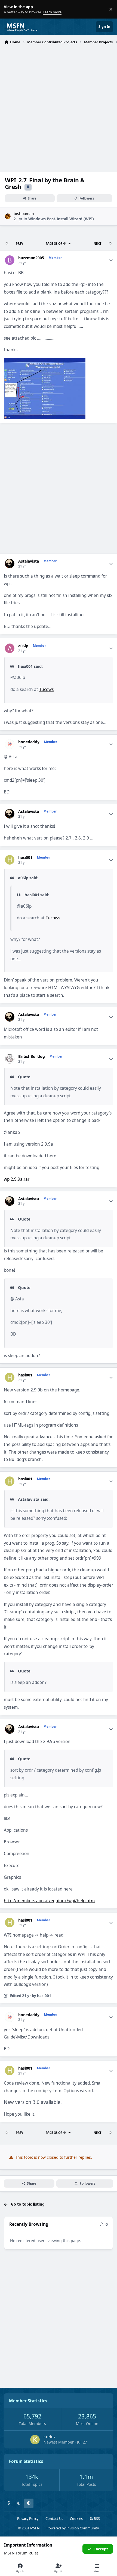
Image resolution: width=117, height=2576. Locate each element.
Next (97, 244)
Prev (19, 244)
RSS (96, 2519)
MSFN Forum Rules (21, 2553)
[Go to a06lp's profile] (10, 648)
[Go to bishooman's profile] (8, 216)
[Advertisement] (59, 108)
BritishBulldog (32, 1056)
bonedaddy (29, 742)
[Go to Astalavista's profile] (10, 564)
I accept (101, 2549)
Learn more (10, 9)
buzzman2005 (31, 258)
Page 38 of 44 (56, 244)
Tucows (46, 689)
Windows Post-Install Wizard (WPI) (61, 219)
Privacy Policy (28, 2519)
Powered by (73, 2528)
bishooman (24, 214)
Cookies (76, 2519)
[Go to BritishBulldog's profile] (10, 1059)
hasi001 (25, 857)
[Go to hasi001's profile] (10, 860)
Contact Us (54, 2519)
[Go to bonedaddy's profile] (10, 744)
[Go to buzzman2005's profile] (10, 260)
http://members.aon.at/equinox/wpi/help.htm (49, 1901)
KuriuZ (50, 2437)
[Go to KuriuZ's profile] (35, 2440)
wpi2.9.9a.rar (17, 1179)
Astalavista (29, 561)
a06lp (23, 646)
